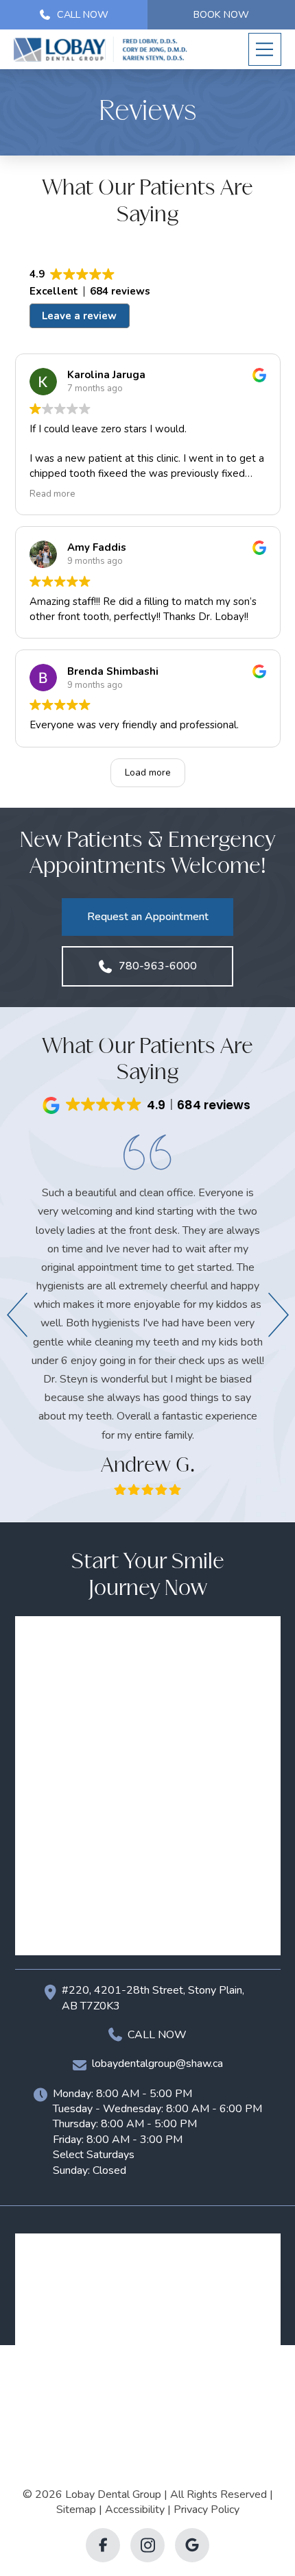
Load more (148, 772)
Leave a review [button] (79, 316)
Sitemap (76, 2510)
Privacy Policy (206, 2510)
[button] (265, 49)
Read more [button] (52, 494)
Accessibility (135, 2510)
